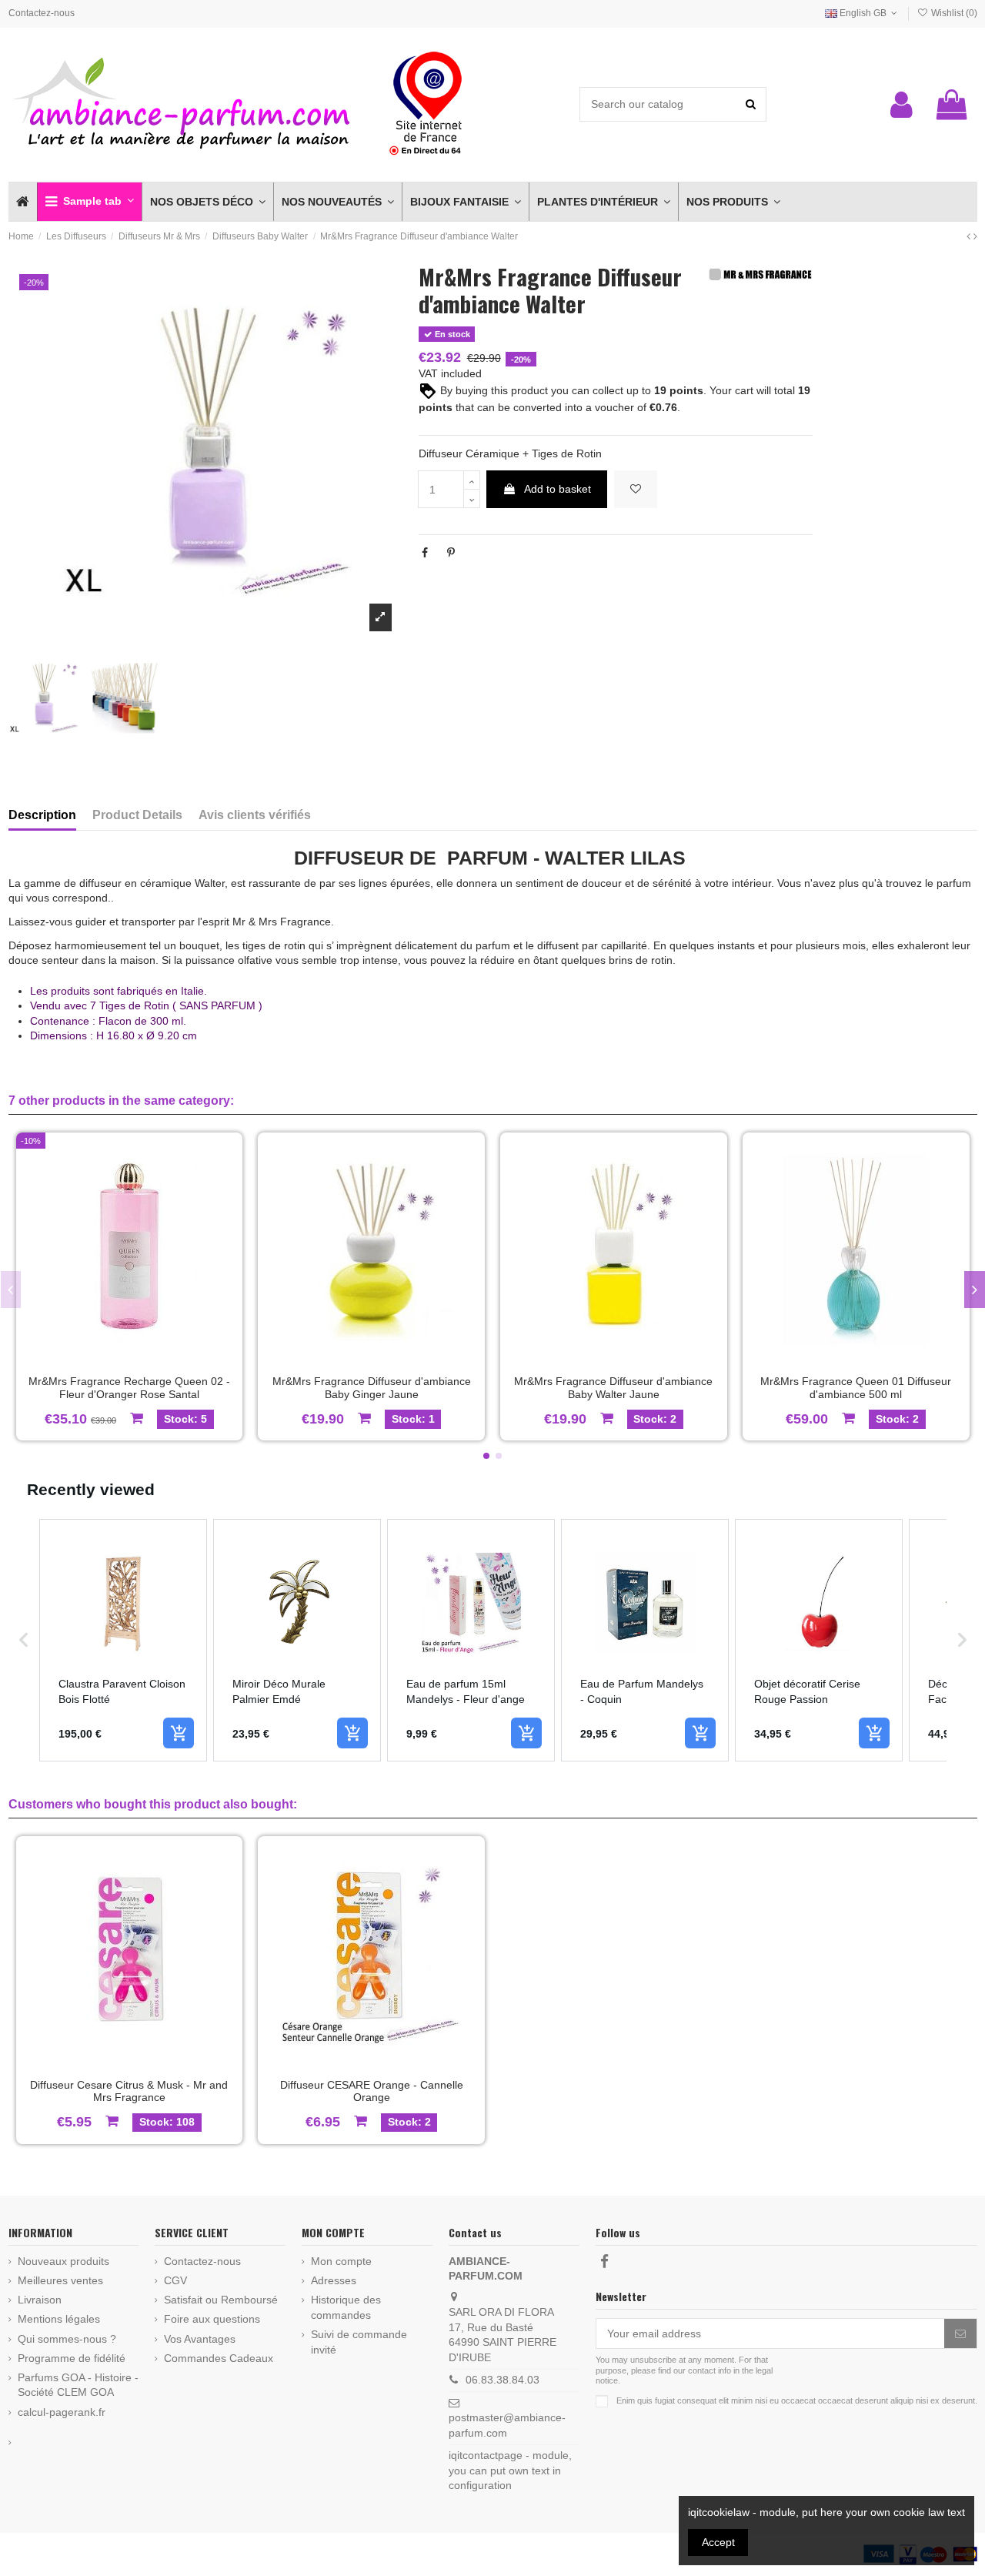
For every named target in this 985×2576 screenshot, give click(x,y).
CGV (175, 2280)
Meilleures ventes (60, 2280)
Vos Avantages (200, 2339)
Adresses (334, 2280)
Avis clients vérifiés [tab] (255, 815)
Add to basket (558, 489)
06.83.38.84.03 (503, 2380)
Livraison (40, 2300)
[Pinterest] (451, 553)
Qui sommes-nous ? (67, 2339)
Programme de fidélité (72, 2358)
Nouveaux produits (63, 2261)
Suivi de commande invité (359, 2342)
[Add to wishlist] (636, 489)
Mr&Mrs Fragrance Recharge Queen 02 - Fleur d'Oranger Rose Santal (129, 1388)
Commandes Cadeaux (219, 2358)
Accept (718, 2542)
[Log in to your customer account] (902, 105)
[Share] (425, 553)
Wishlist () (953, 13)
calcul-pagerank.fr (62, 2412)
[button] (89, 202)
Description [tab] (42, 815)
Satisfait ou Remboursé (221, 2300)
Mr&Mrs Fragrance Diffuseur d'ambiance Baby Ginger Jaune (372, 1388)
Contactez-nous (42, 13)
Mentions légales (59, 2319)
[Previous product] (970, 236)
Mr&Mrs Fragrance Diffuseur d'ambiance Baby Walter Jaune (613, 1388)
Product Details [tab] (137, 815)
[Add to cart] (179, 1733)
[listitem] (123, 1640)
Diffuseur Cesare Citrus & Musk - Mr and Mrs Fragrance (129, 2091)
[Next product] (975, 236)
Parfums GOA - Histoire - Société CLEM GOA (78, 2385)
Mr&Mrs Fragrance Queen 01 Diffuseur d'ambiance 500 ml (856, 1388)
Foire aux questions (212, 2319)
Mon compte (341, 2261)
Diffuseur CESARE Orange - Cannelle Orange (372, 2091)
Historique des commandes (346, 2307)
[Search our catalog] (751, 104)
